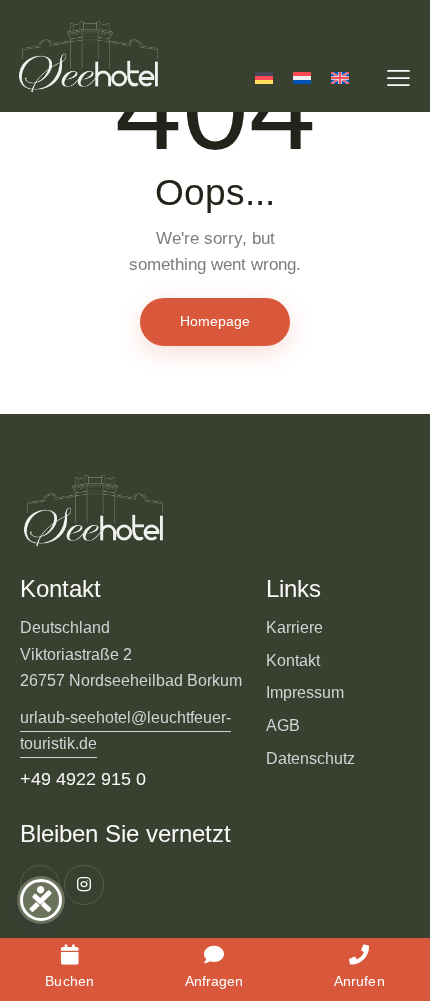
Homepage (215, 321)
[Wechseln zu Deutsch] (264, 78)
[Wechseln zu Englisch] (340, 78)
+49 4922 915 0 (83, 779)
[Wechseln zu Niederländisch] (302, 78)
